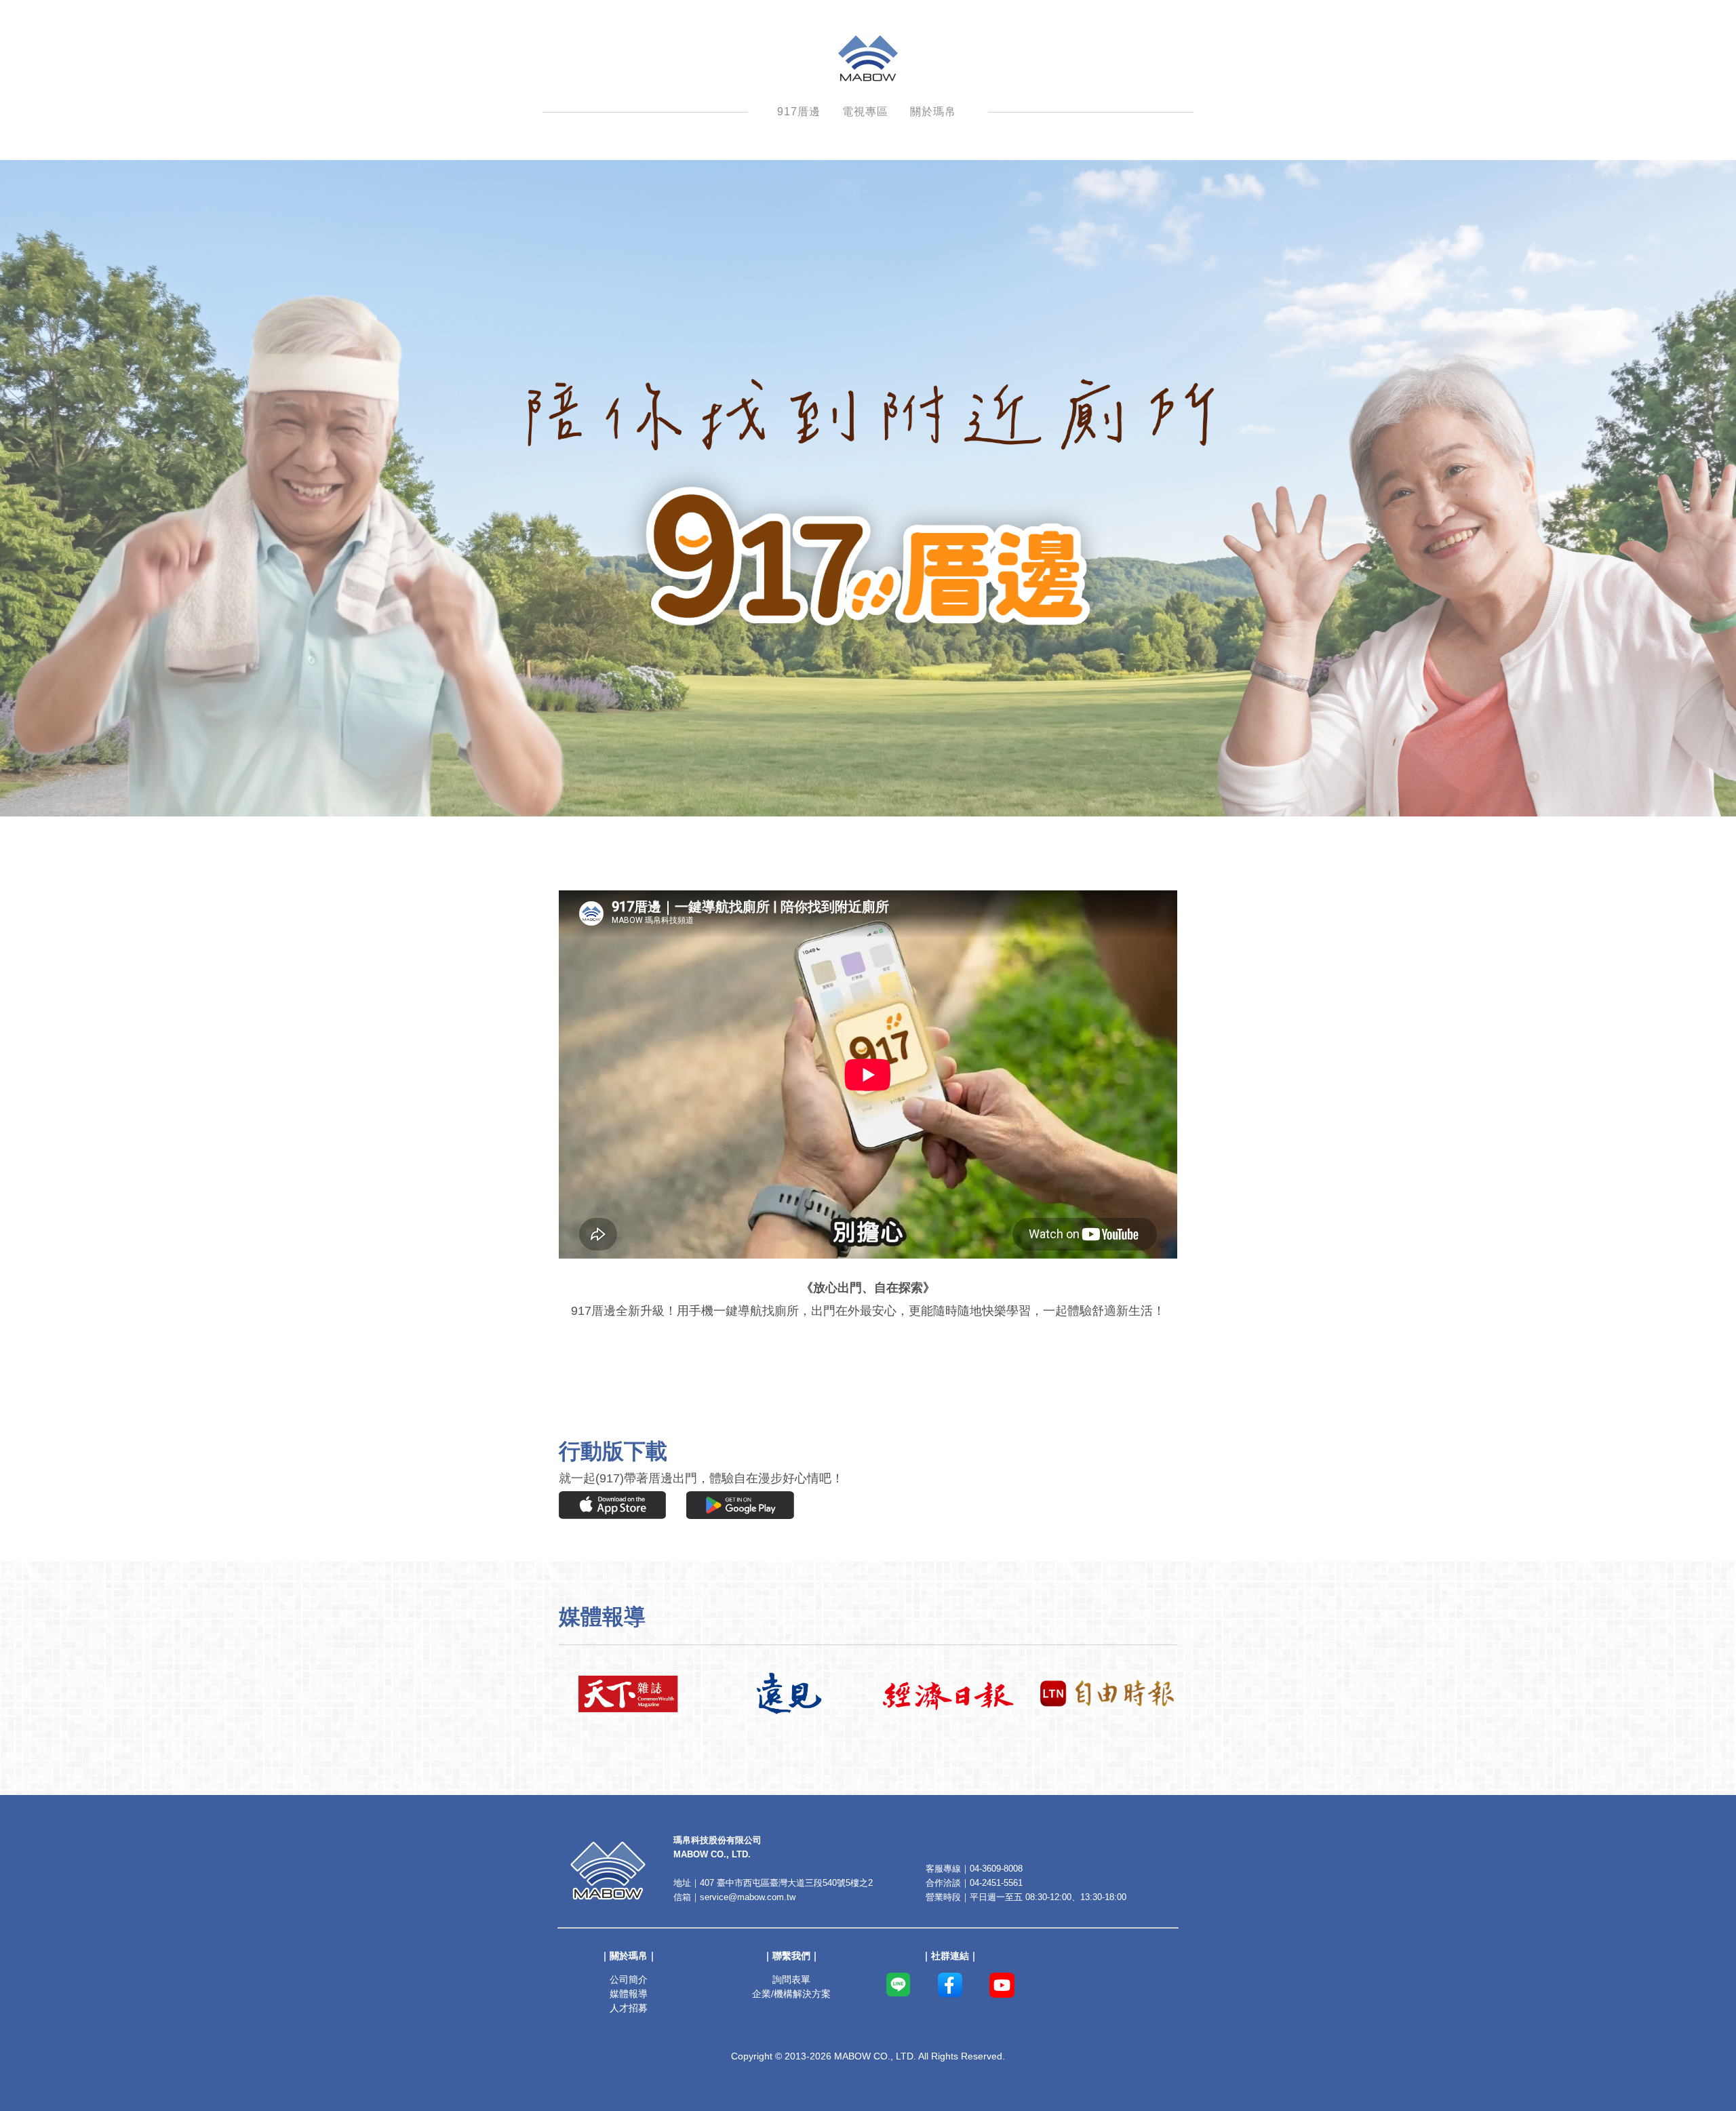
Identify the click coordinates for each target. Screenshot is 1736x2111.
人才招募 (629, 2008)
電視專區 (865, 112)
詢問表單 (791, 1979)
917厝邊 (799, 112)
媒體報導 (629, 1994)
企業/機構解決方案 (791, 1994)
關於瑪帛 (933, 112)
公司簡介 (629, 1979)
